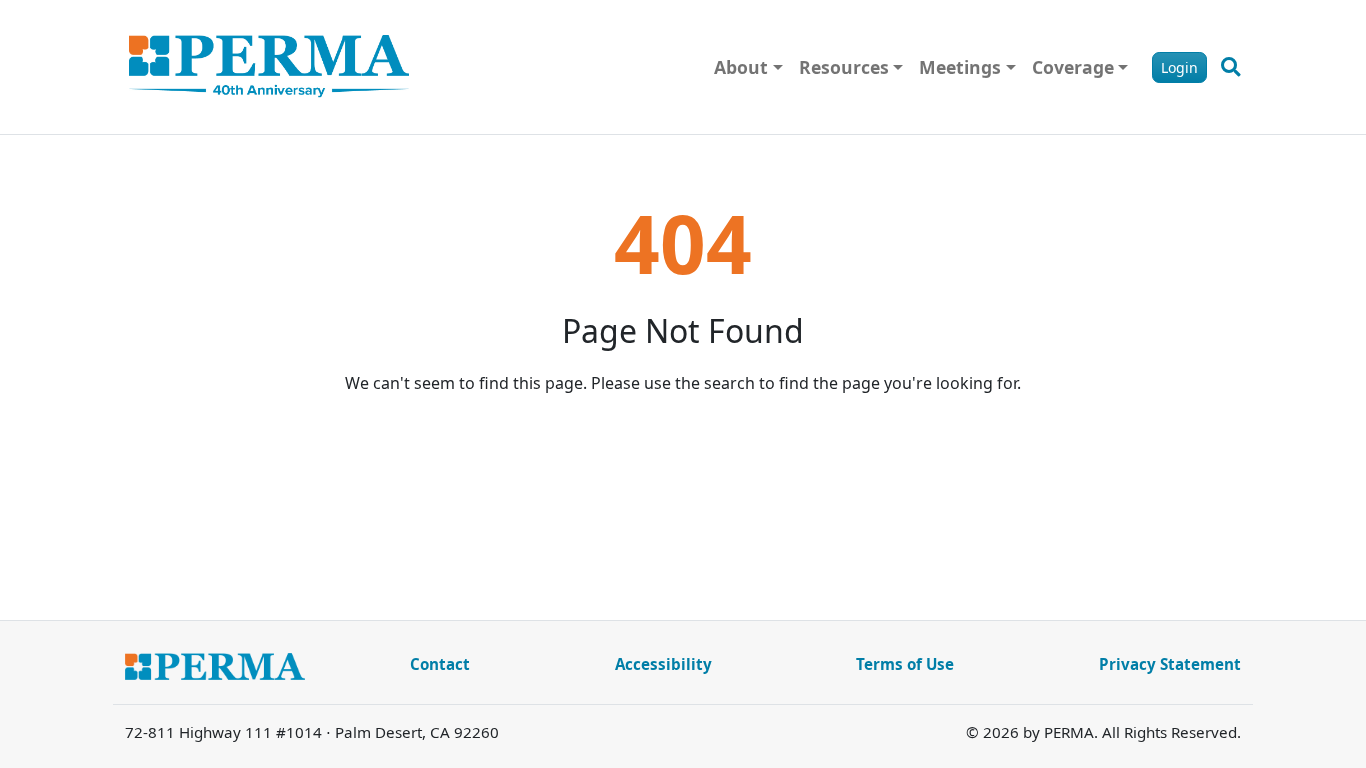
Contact (440, 664)
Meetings (960, 67)
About (741, 67)
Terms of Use (905, 664)
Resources (844, 67)
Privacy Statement (1170, 664)
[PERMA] (269, 67)
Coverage (1073, 67)
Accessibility (663, 664)
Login (1179, 67)
